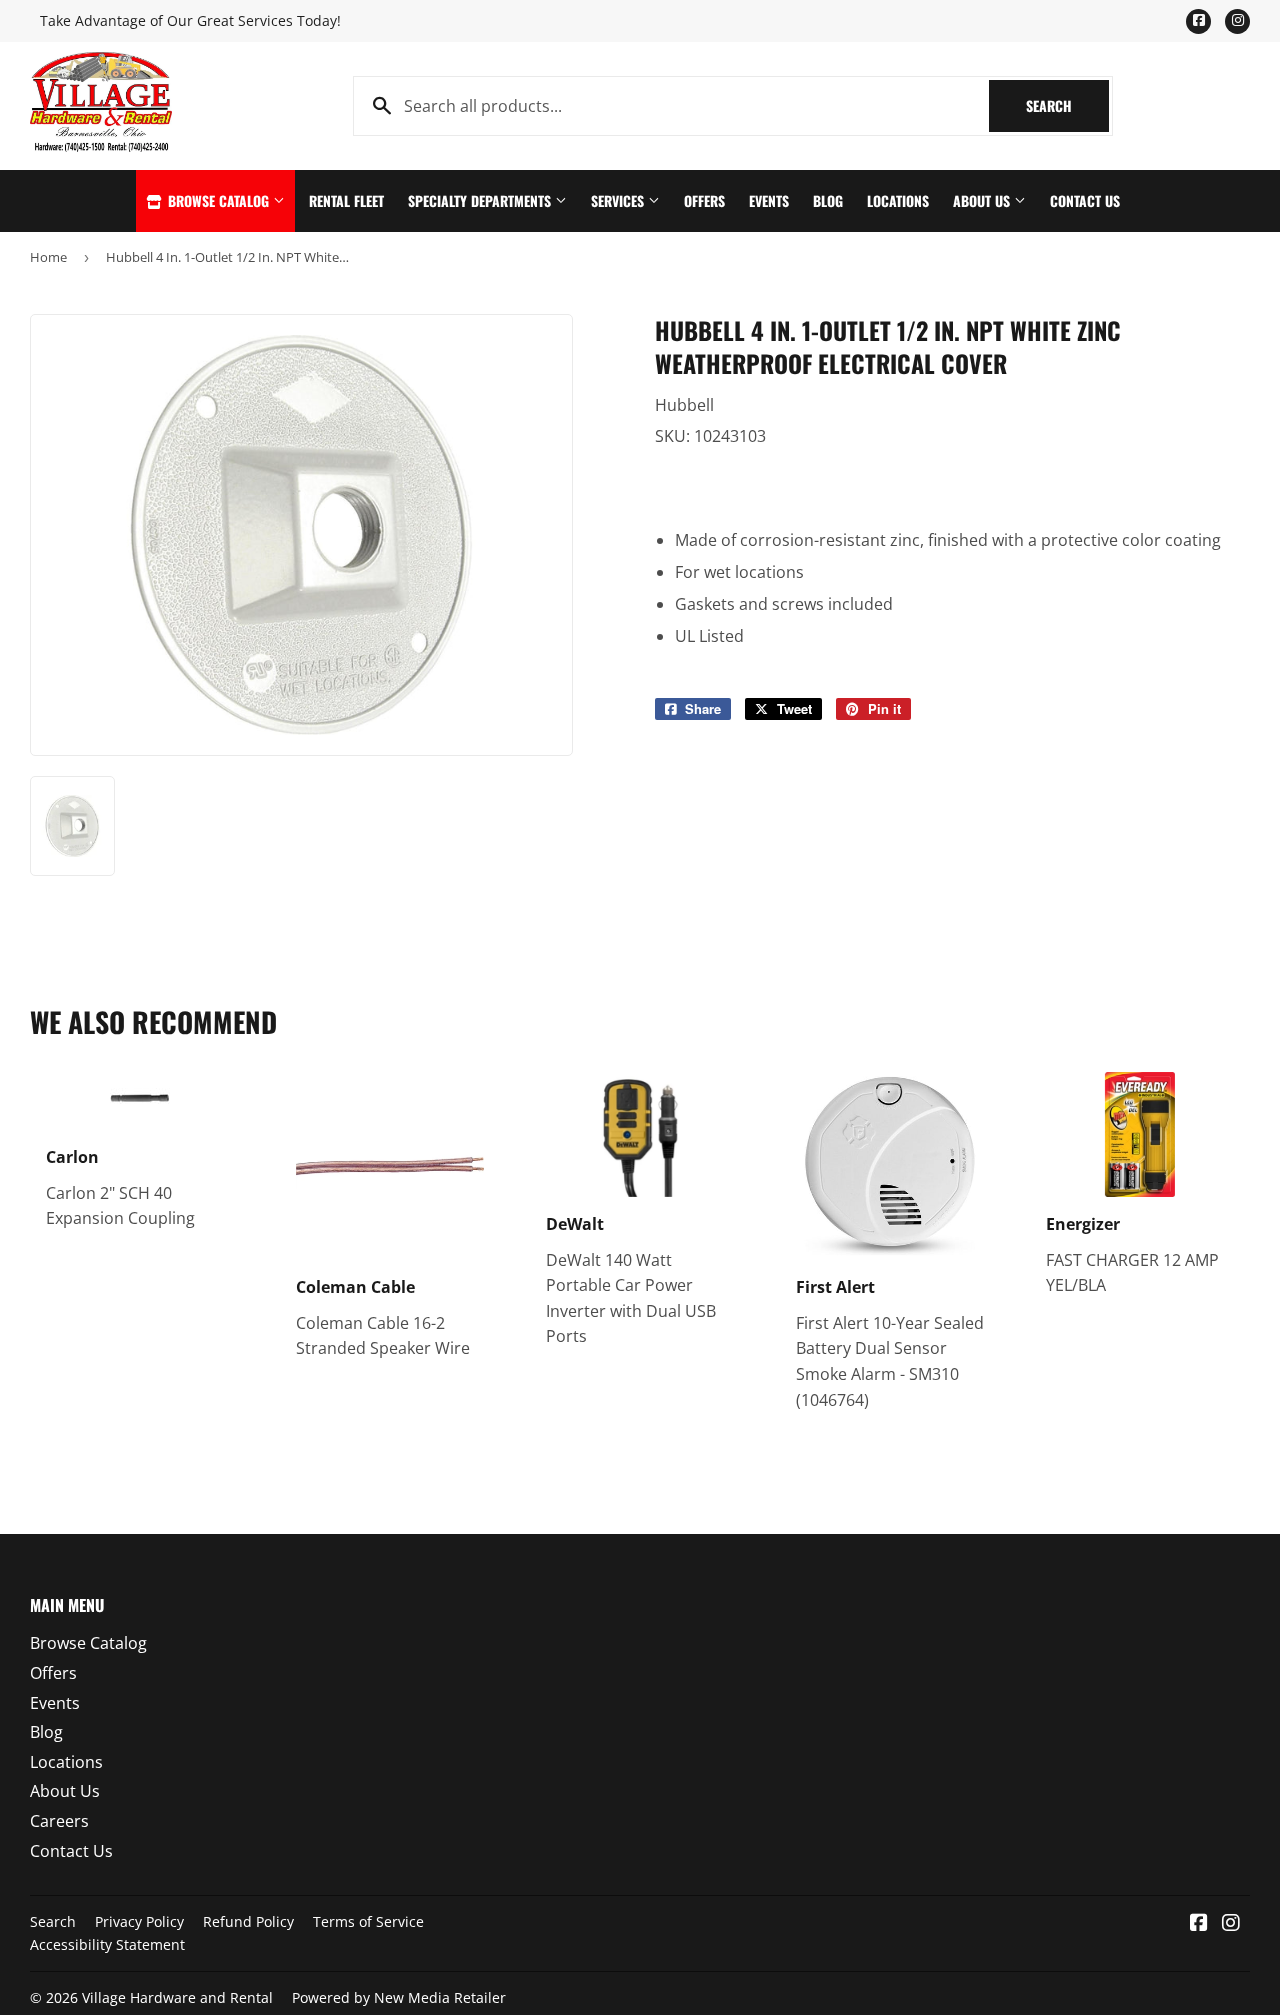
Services (619, 200)
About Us (983, 200)
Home (48, 257)
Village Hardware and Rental (177, 1997)
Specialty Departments (481, 200)
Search (1067, 105)
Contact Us (1085, 200)
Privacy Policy (139, 1921)
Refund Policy (248, 1921)
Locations (898, 200)
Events (769, 200)
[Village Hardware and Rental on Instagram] (1231, 1924)
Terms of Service (368, 1921)
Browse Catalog (218, 200)
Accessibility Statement (107, 1944)
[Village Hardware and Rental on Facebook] (1199, 1924)
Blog (828, 200)
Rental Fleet (346, 200)
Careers (59, 1821)
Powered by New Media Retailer (399, 1997)
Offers (704, 200)
